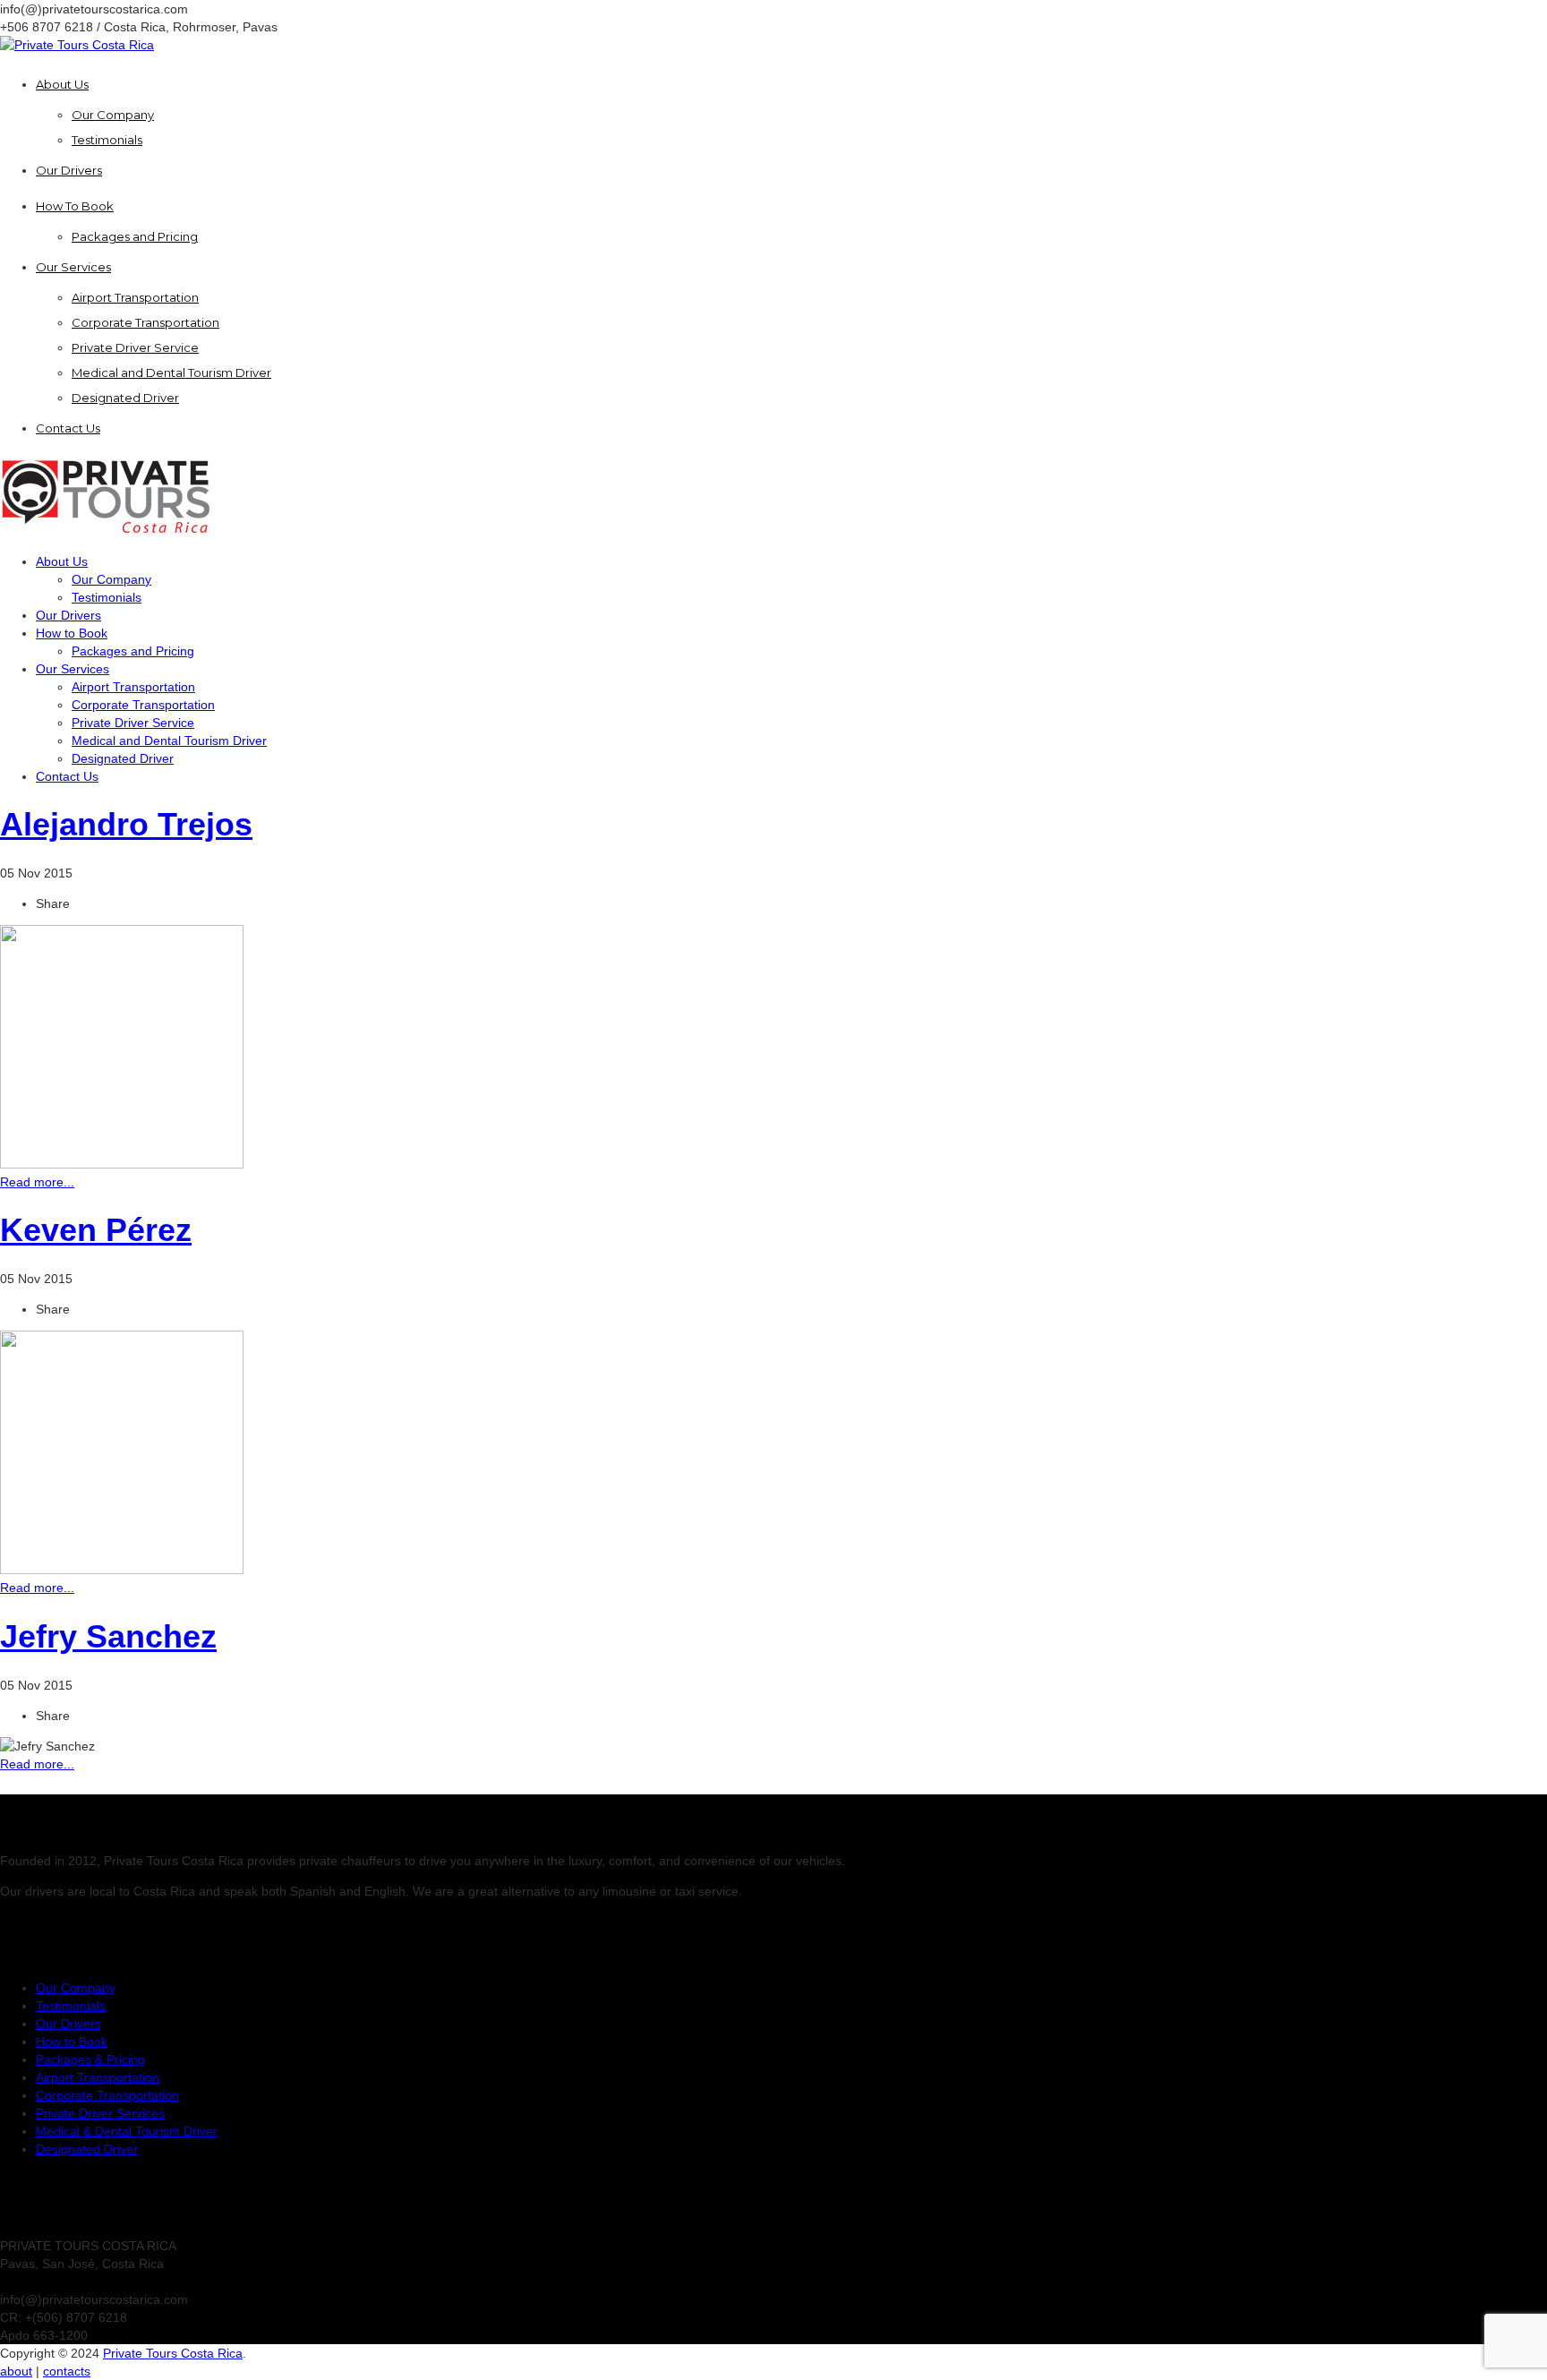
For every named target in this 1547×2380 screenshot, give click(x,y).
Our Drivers (68, 2024)
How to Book (72, 2042)
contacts (67, 2371)
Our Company (76, 1988)
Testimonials (71, 2006)
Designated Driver (87, 2149)
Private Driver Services (100, 2113)
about (16, 2371)
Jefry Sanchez (108, 1636)
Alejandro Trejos (126, 824)
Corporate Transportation (107, 2095)
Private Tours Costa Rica (173, 2353)
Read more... (37, 1182)
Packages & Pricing (90, 2059)
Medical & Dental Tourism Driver (127, 2131)
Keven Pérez (96, 1230)
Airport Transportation (98, 2077)
